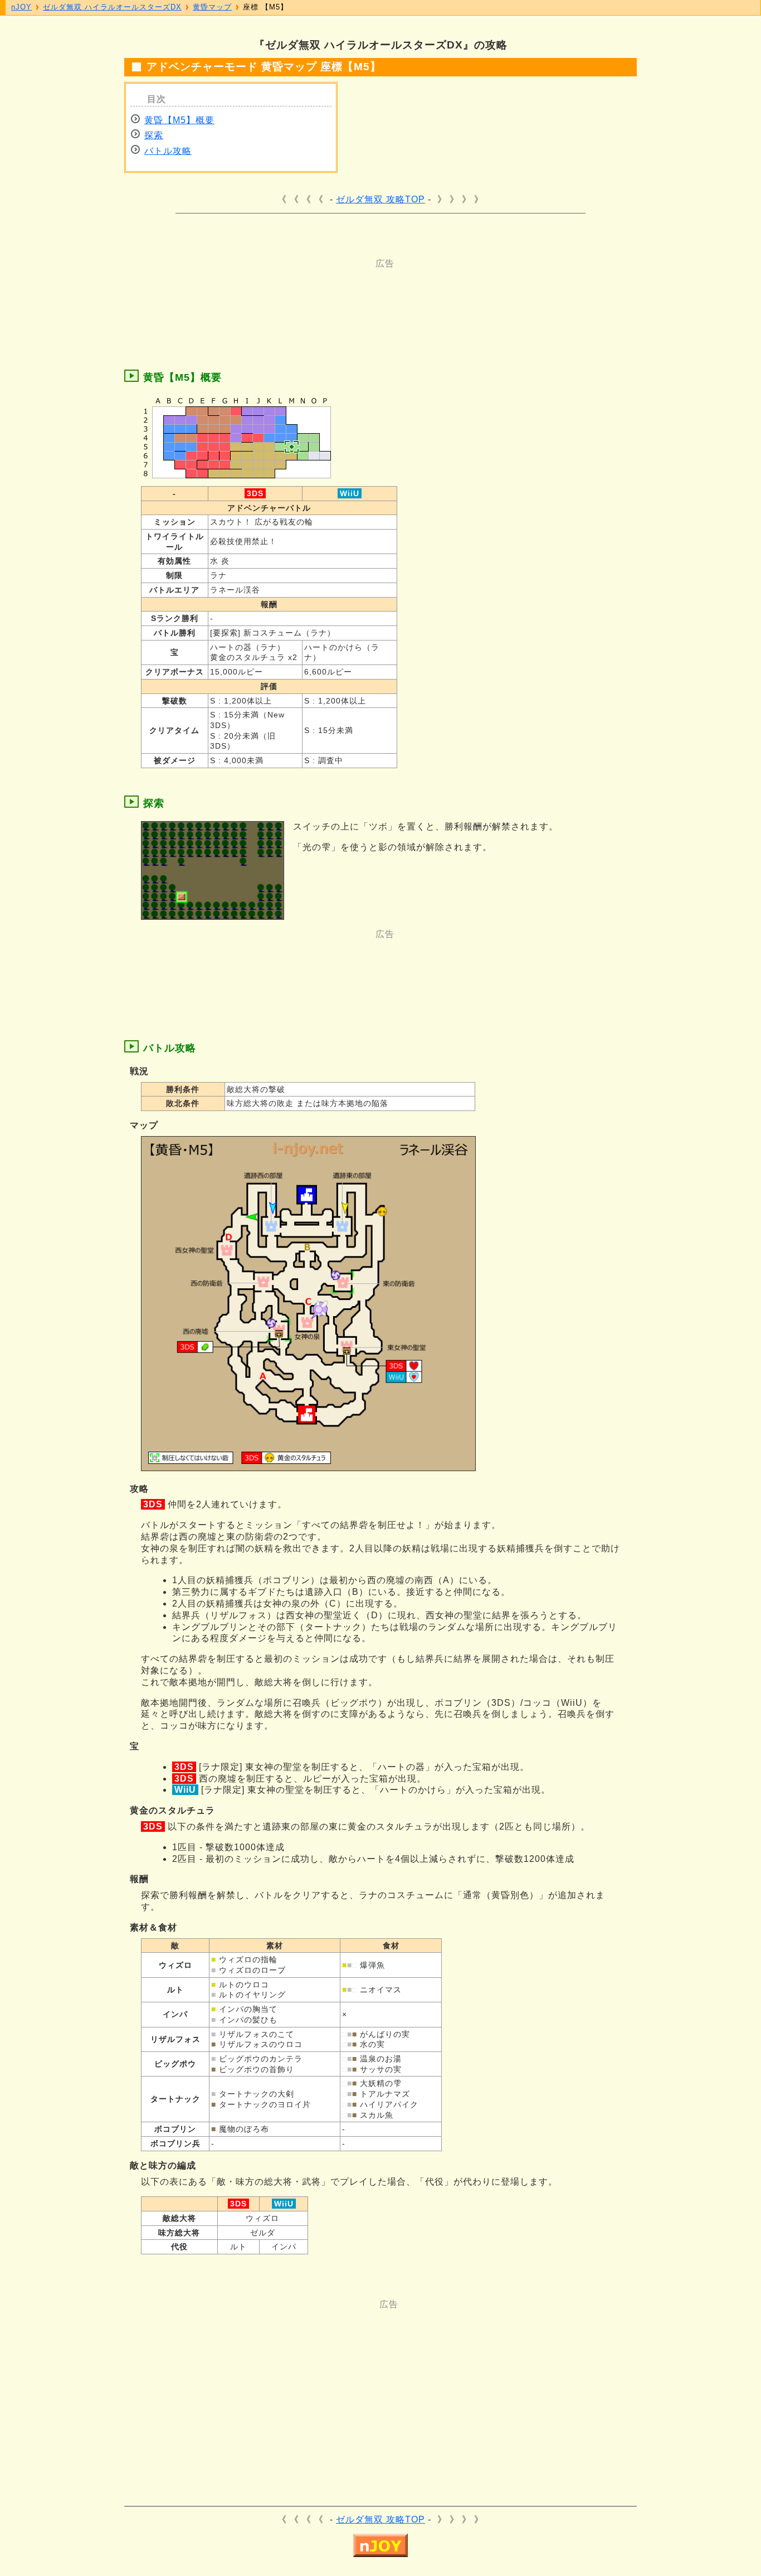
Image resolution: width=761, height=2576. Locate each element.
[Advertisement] (336, 295)
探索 (154, 135)
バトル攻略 (168, 151)
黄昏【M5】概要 (179, 120)
